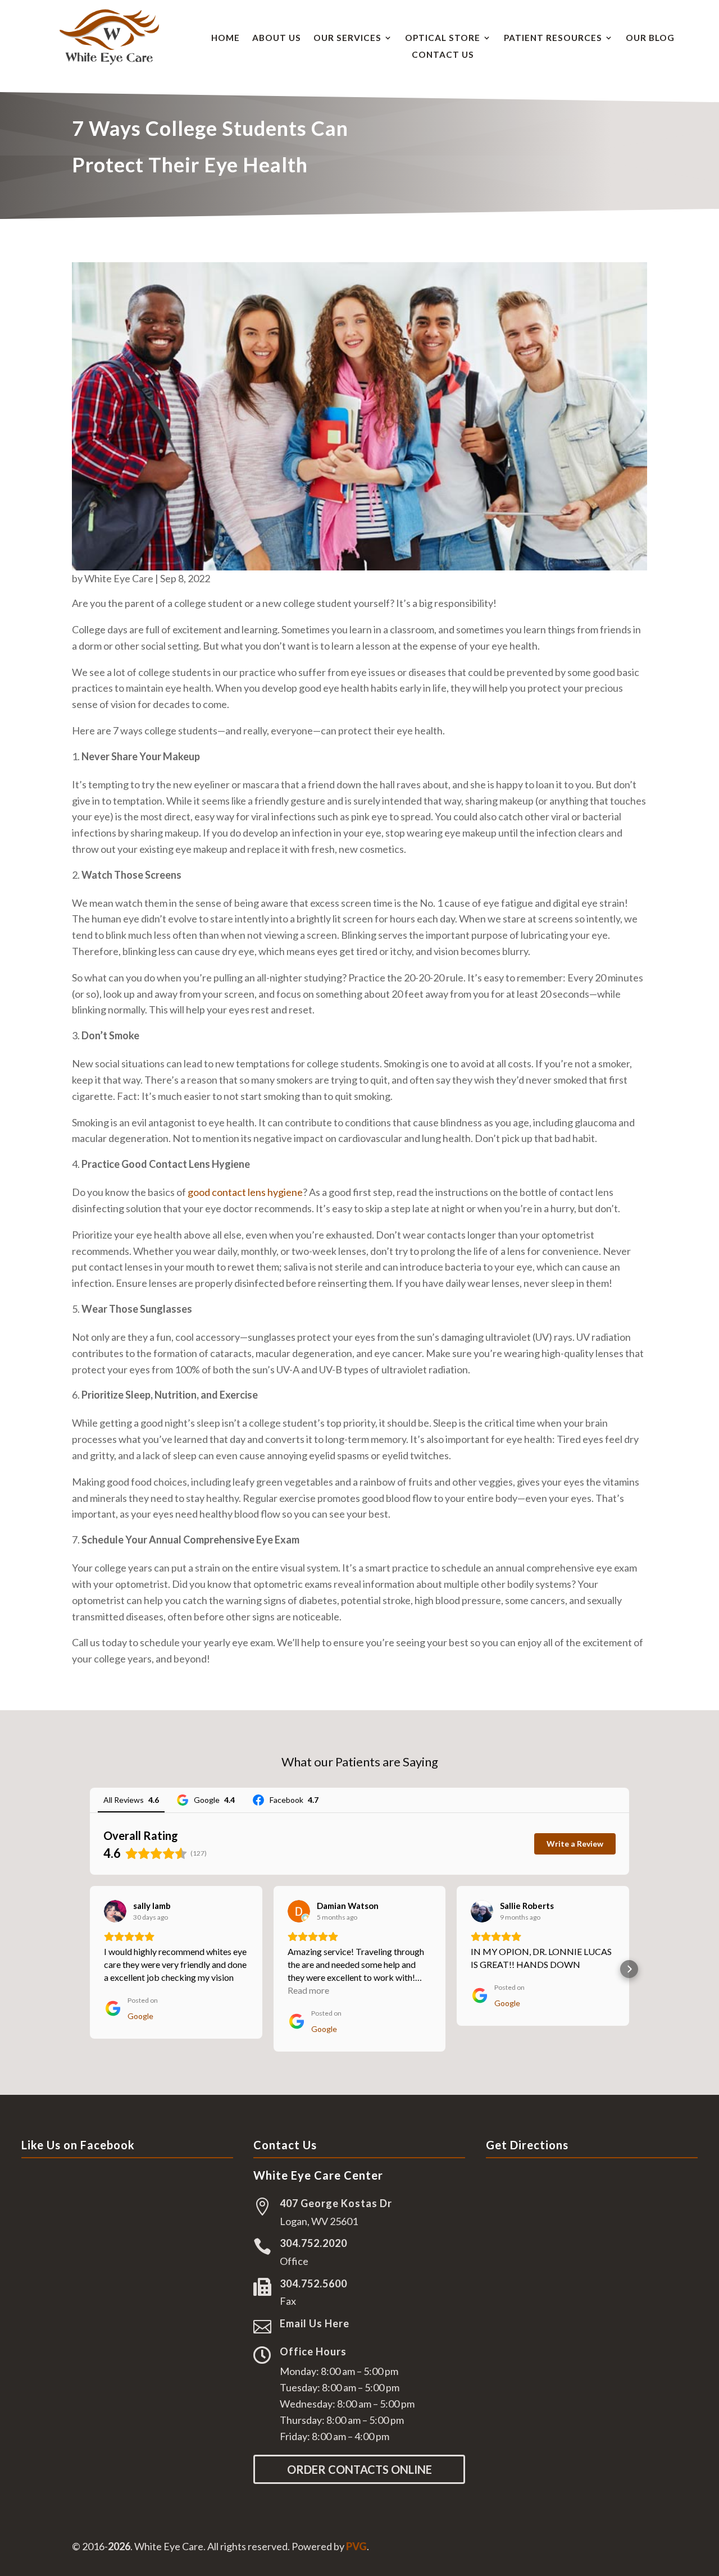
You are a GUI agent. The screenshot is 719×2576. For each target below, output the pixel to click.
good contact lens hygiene (245, 1192)
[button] (90, 1969)
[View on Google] (115, 1911)
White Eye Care (119, 578)
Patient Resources (553, 38)
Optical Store (443, 38)
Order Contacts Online (359, 2469)
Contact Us (443, 55)
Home (226, 38)
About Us (277, 38)
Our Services (347, 38)
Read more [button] (308, 1990)
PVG (356, 2546)
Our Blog (650, 38)
